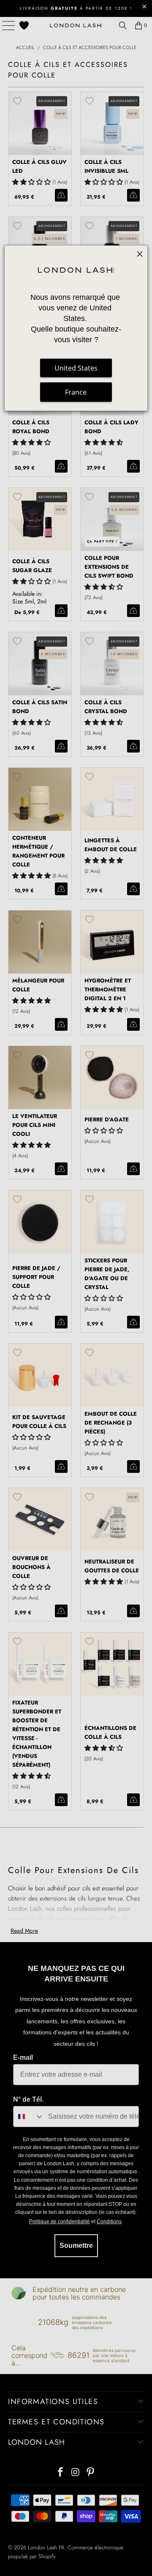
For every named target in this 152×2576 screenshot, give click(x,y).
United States (76, 368)
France (76, 392)
